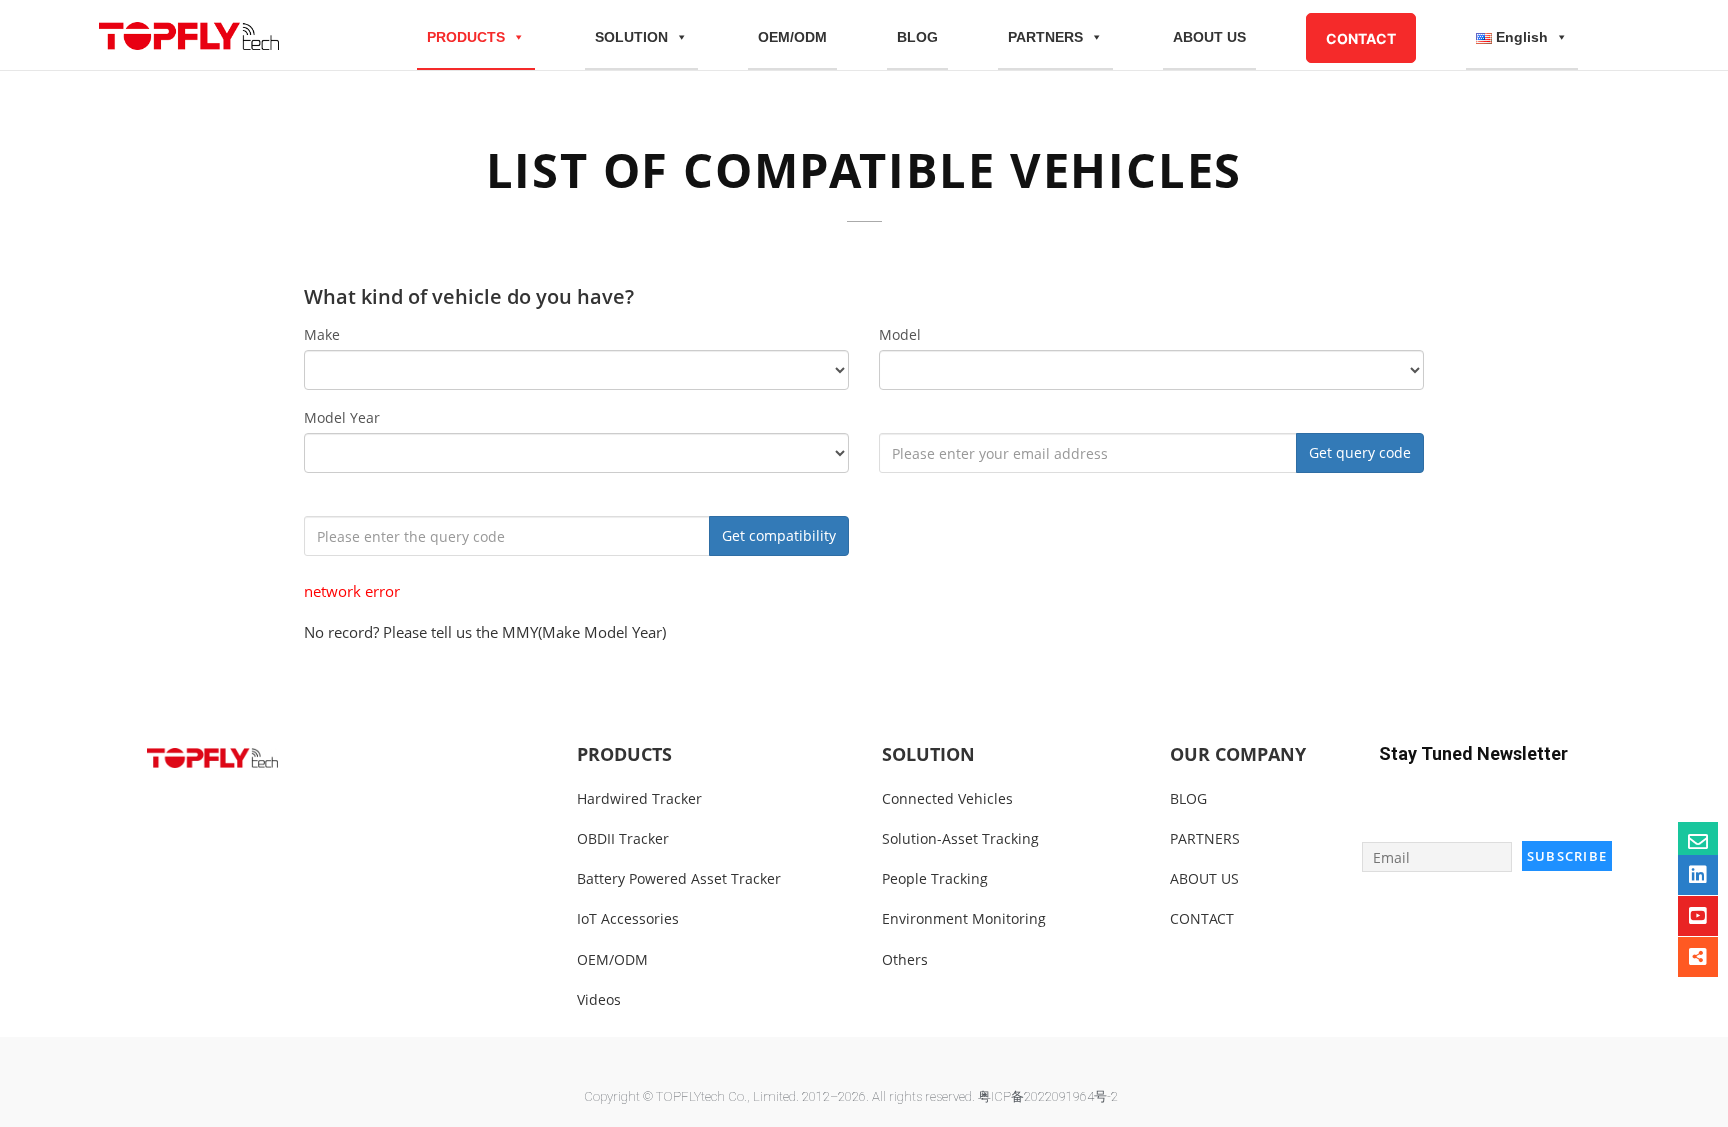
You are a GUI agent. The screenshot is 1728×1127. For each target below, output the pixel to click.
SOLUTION (631, 37)
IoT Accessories (628, 918)
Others (905, 959)
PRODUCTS (466, 37)
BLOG (917, 37)
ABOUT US (1209, 37)
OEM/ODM (792, 37)
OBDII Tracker (623, 838)
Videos (599, 999)
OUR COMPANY (1238, 754)
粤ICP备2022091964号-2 (1048, 1096)
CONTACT (1361, 38)
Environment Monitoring (964, 918)
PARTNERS (1045, 37)
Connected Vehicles (947, 798)
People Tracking (935, 878)
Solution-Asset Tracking (960, 838)
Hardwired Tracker (639, 798)
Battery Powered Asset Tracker (679, 878)
